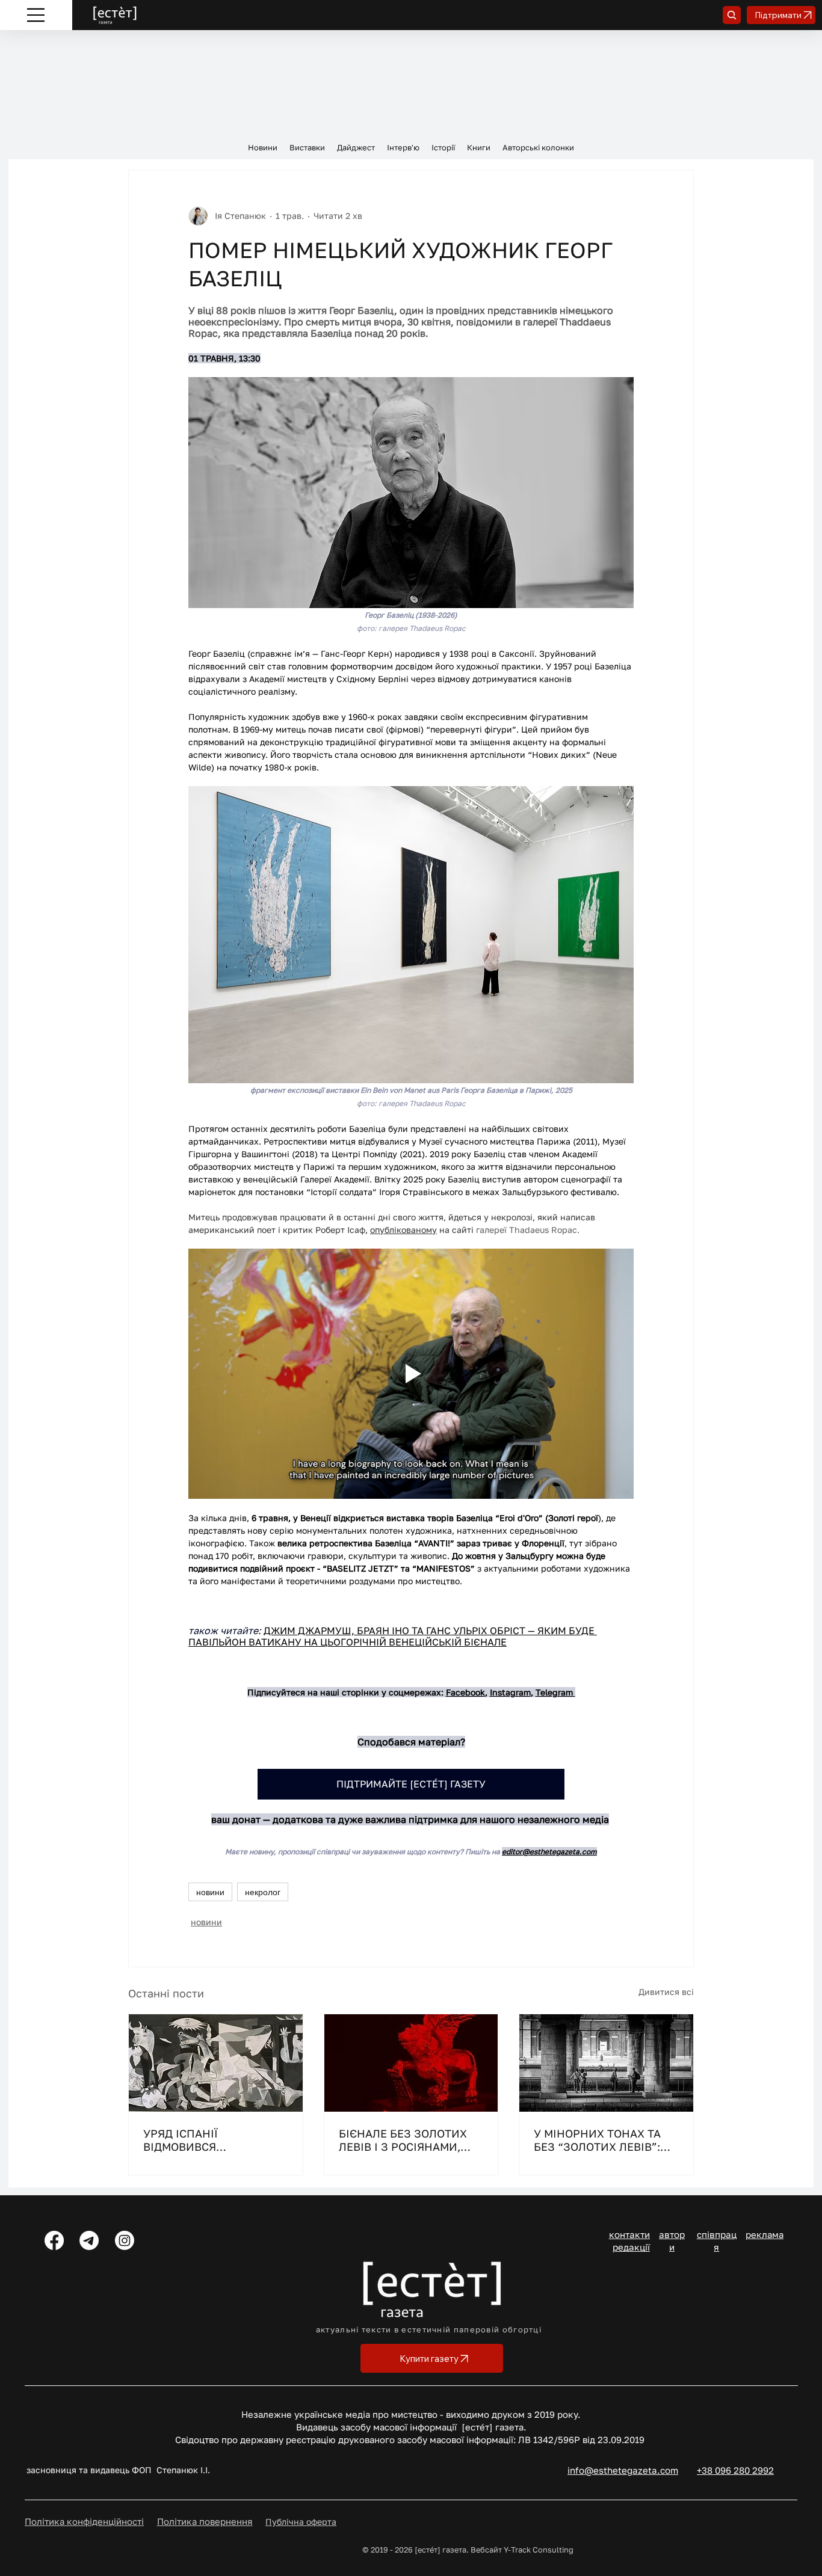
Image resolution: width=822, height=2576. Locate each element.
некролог (263, 1892)
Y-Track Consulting (539, 2550)
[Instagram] (125, 2240)
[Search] (732, 15)
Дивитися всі (666, 1992)
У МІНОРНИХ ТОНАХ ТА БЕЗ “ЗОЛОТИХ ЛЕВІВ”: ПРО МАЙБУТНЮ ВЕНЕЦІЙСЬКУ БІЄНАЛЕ (599, 2140)
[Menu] (36, 15)
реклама (765, 2234)
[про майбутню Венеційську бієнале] (606, 2063)
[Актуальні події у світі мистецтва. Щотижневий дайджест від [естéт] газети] (411, 2063)
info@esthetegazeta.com (623, 2470)
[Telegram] (89, 2240)
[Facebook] (54, 2240)
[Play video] (411, 1374)
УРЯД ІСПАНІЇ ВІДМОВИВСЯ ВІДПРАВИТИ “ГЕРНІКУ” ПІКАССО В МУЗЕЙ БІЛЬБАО (209, 2140)
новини (210, 1892)
